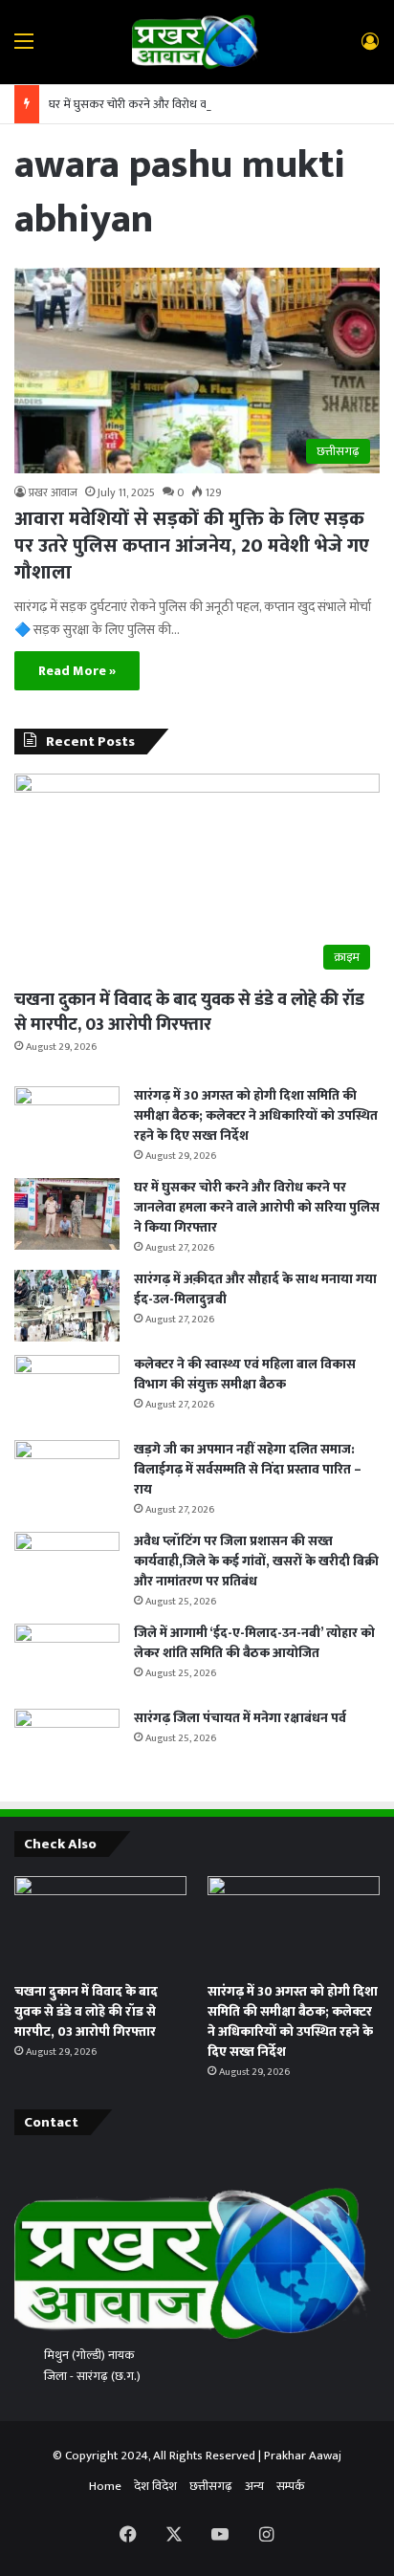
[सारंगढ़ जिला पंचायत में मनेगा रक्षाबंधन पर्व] (67, 1745)
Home (105, 2486)
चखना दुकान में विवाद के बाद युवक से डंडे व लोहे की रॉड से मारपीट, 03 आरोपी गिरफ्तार (189, 1012)
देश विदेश (155, 2486)
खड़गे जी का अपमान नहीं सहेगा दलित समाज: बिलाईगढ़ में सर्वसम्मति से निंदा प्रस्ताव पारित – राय (248, 1469)
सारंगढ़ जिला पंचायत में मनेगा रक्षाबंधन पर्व (240, 1718)
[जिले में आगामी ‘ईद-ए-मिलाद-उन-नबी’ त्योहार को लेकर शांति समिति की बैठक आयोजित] (67, 1659)
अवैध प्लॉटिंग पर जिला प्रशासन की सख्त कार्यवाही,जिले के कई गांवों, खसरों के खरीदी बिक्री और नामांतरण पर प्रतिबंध (256, 1561)
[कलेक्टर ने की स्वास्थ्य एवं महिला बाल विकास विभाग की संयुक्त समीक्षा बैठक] (67, 1391)
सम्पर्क (291, 2486)
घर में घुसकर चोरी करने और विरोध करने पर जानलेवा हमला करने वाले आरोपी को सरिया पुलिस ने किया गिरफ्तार (257, 1207)
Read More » (77, 671)
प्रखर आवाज (53, 492)
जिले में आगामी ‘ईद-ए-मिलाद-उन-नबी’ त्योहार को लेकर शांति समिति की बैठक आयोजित (254, 1643)
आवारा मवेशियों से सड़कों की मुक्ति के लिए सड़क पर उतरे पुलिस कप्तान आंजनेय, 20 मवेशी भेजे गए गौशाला (192, 546)
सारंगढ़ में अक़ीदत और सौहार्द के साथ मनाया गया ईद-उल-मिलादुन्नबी (255, 1289)
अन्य (254, 2486)
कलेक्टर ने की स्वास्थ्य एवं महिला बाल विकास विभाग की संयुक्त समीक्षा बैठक (245, 1374)
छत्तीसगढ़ (211, 2486)
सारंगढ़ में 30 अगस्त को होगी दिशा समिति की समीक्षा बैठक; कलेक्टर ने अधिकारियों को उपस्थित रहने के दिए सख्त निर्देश (256, 1115)
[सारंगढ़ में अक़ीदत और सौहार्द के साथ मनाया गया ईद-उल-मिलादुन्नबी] (67, 1306)
